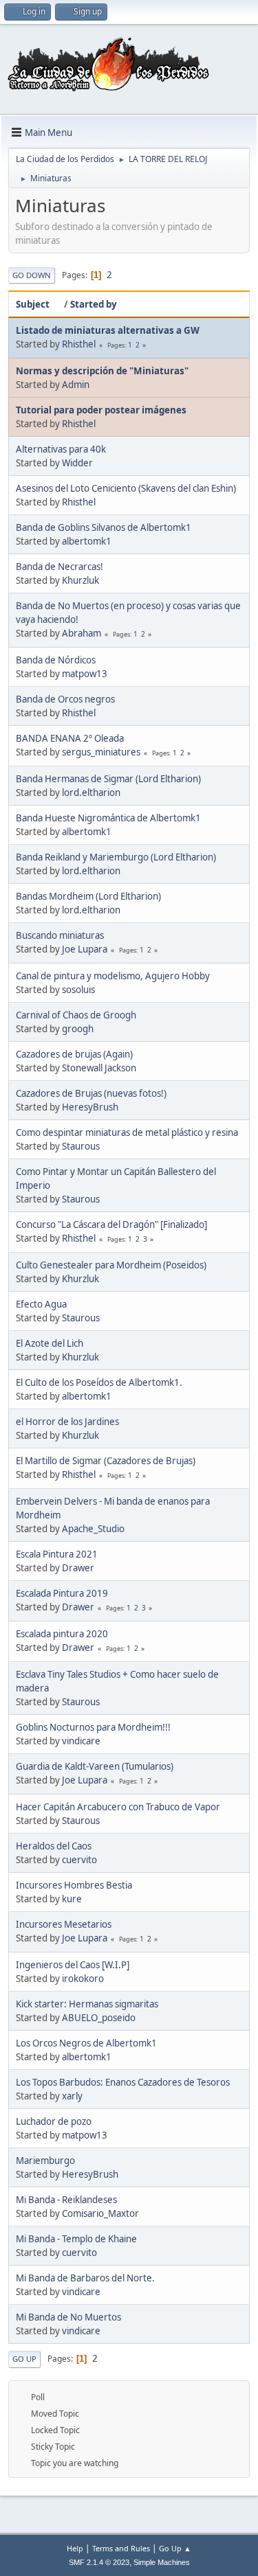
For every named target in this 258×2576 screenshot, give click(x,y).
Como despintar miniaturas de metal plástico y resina (127, 1132)
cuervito (79, 1860)
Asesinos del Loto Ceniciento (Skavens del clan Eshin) (126, 488)
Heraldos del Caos (54, 1846)
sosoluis (78, 990)
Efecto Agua (41, 1304)
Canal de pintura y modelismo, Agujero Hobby (113, 976)
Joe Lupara (85, 949)
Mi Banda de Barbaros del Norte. (85, 2278)
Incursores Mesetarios (64, 1924)
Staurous (81, 1146)
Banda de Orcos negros (65, 699)
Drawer (78, 1568)
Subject (33, 304)
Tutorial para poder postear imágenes (101, 410)
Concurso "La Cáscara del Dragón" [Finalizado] (111, 1224)
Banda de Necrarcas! (60, 567)
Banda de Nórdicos (56, 660)
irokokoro (83, 1979)
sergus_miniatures (101, 752)
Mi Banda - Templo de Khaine (76, 2239)
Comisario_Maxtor (100, 2213)
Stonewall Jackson (99, 1068)
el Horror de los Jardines (67, 1422)
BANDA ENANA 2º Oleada (70, 738)
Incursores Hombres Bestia (74, 1885)
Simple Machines (162, 2562)
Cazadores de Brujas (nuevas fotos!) (91, 1093)
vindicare (81, 1741)
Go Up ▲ (175, 2548)
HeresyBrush (90, 1107)
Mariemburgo (45, 2161)
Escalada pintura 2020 (62, 1634)
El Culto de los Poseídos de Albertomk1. (99, 1382)
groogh (78, 1029)
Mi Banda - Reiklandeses (66, 2200)
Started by (94, 304)
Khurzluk (80, 580)
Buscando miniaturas (60, 935)
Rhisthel (79, 344)
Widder (77, 463)
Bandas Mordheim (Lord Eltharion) (88, 896)
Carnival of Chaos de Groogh (76, 1015)
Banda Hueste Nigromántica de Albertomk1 (108, 818)
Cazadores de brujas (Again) (74, 1054)
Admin (76, 385)
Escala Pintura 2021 (57, 1554)
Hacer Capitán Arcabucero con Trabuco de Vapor (118, 1807)
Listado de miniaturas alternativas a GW (108, 330)
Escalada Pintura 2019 (62, 1593)
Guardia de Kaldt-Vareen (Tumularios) (95, 1766)
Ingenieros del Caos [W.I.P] (73, 1965)
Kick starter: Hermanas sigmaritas (87, 2004)
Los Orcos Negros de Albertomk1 (86, 2043)
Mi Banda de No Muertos (68, 2317)
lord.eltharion (91, 793)
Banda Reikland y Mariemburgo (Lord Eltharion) (116, 857)
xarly (72, 2096)
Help (75, 2548)
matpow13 (85, 674)
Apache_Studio (93, 1529)
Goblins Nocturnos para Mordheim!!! (93, 1727)
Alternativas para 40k (61, 449)
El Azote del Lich (50, 1343)
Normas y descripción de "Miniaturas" (102, 371)
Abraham (82, 633)
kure (72, 1899)
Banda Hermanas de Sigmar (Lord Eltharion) (108, 779)
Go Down (32, 275)
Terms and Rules (121, 2548)
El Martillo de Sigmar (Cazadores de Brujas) (106, 1461)
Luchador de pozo (54, 2121)
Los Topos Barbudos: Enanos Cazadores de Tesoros (123, 2082)
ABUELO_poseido (99, 2018)
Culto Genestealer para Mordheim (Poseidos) (111, 1265)
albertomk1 (87, 541)
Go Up (24, 2359)
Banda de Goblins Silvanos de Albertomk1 (104, 527)
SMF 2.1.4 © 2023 (99, 2562)
